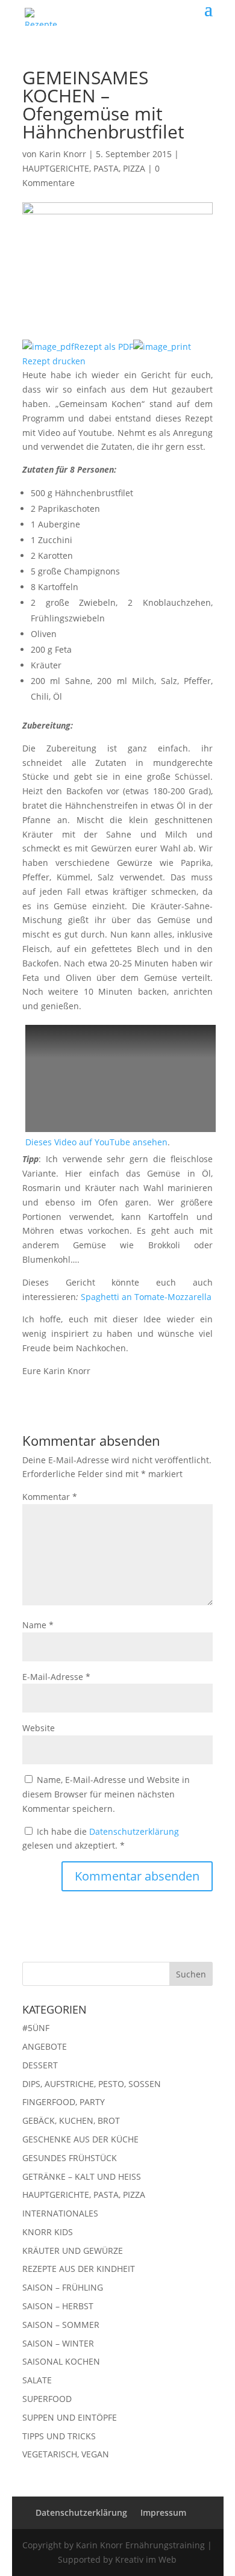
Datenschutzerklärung (134, 1831)
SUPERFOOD (47, 2399)
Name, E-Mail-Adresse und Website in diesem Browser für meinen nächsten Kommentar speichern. (106, 1794)
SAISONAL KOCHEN (61, 2361)
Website (39, 1728)
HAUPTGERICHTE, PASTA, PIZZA (84, 168)
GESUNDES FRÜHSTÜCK (70, 2158)
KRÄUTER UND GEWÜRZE (73, 2251)
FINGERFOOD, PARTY (64, 2102)
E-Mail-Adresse (56, 1677)
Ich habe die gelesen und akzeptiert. (101, 1839)
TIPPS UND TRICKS (59, 2436)
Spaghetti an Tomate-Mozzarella (146, 1297)
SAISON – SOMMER (61, 2325)
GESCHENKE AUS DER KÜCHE (80, 2139)
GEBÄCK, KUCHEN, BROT (71, 2120)
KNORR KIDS (48, 2232)
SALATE (37, 2380)
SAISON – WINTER (58, 2343)
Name (38, 1625)
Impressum (163, 2512)
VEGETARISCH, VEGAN (66, 2454)
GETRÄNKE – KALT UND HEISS (82, 2176)
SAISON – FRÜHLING (63, 2287)
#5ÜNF (36, 2028)
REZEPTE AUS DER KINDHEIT (79, 2269)
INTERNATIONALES (60, 2213)
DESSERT (40, 2065)
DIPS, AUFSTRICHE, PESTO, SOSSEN (92, 2084)
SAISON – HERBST (58, 2306)
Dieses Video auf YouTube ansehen (96, 1142)
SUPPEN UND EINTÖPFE (70, 2417)
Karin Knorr (63, 154)
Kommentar (50, 1497)
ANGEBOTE (45, 2046)
